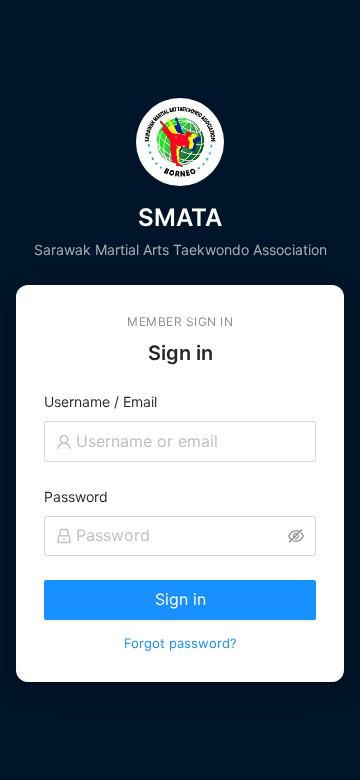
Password (76, 496)
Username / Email (100, 401)
